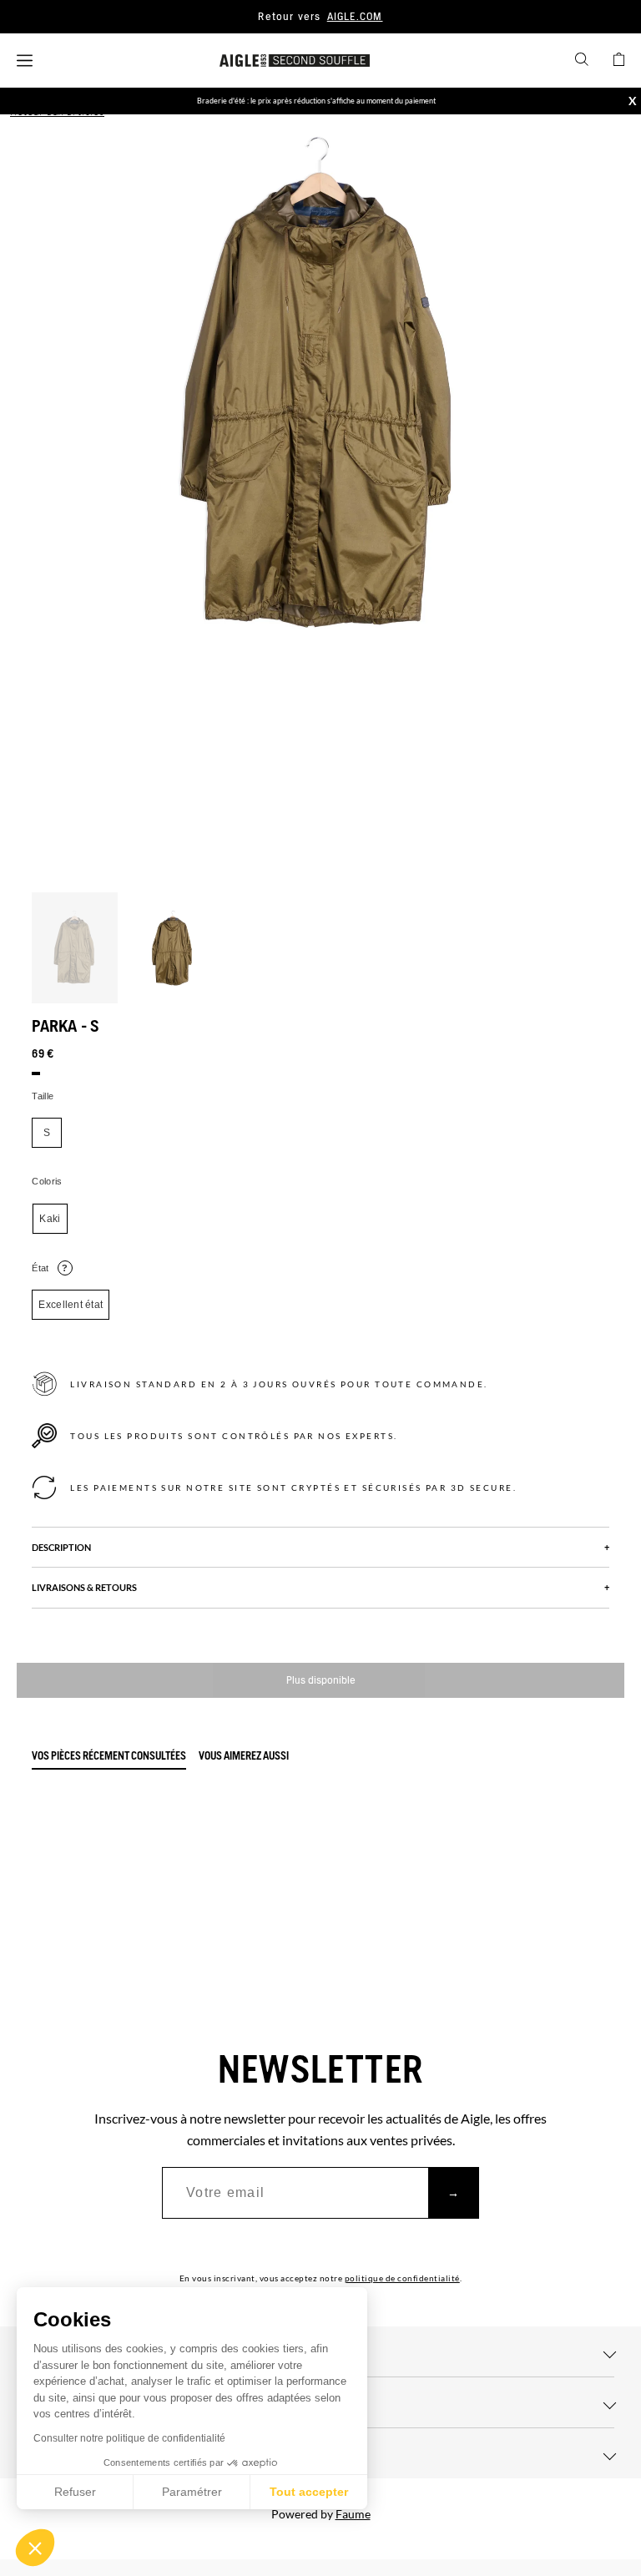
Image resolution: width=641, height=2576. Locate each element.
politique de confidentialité (402, 2278)
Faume (353, 2514)
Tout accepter (309, 2492)
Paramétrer (192, 2492)
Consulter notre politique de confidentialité (129, 2438)
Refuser (75, 2492)
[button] (35, 2548)
